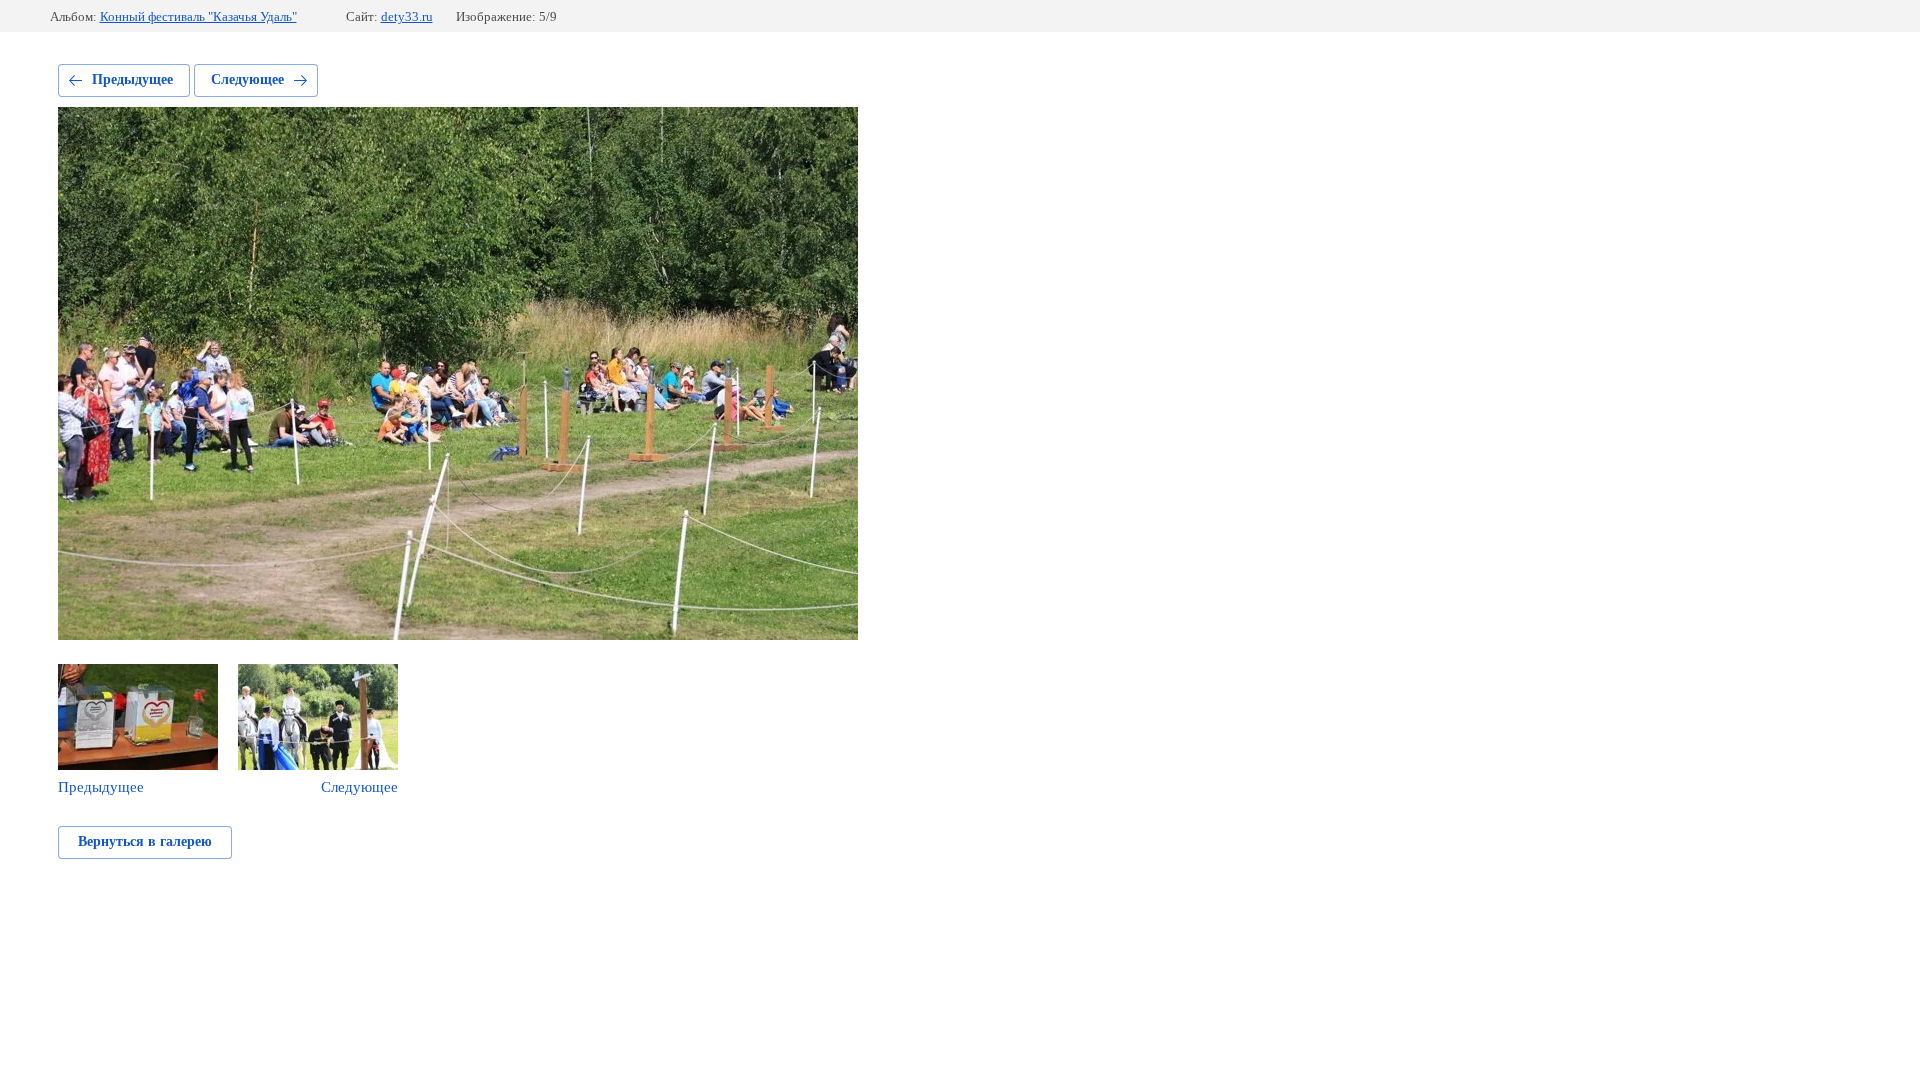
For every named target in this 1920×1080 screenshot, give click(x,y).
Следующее (247, 79)
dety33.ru (407, 16)
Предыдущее (132, 79)
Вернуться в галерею (145, 841)
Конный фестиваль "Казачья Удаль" (198, 16)
